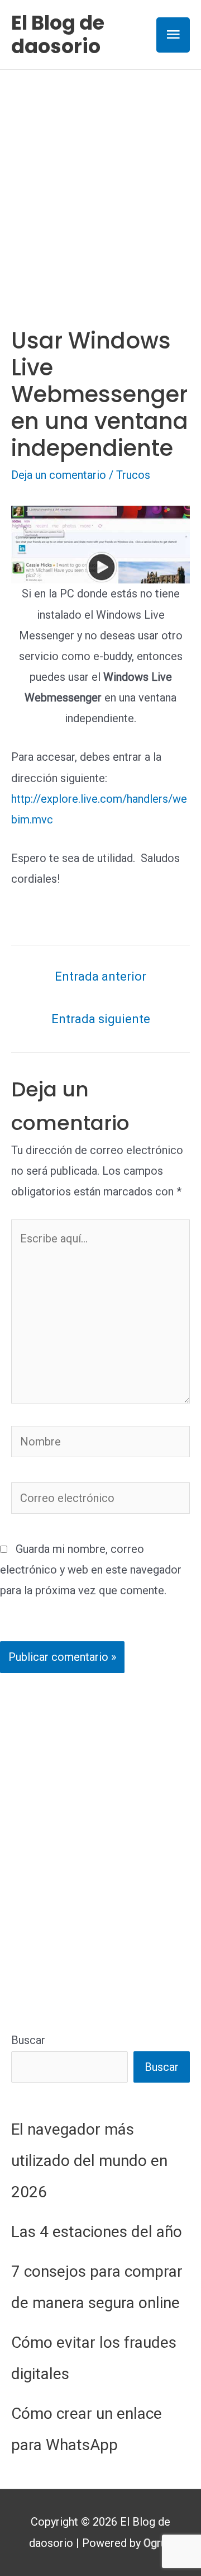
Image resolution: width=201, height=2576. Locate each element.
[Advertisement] (100, 176)
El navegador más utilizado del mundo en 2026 (89, 2161)
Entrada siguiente (101, 1019)
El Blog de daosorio (58, 34)
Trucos (133, 475)
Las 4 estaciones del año (97, 2232)
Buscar (28, 2040)
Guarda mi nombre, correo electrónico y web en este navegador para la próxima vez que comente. (91, 1570)
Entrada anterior (100, 976)
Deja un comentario (59, 475)
